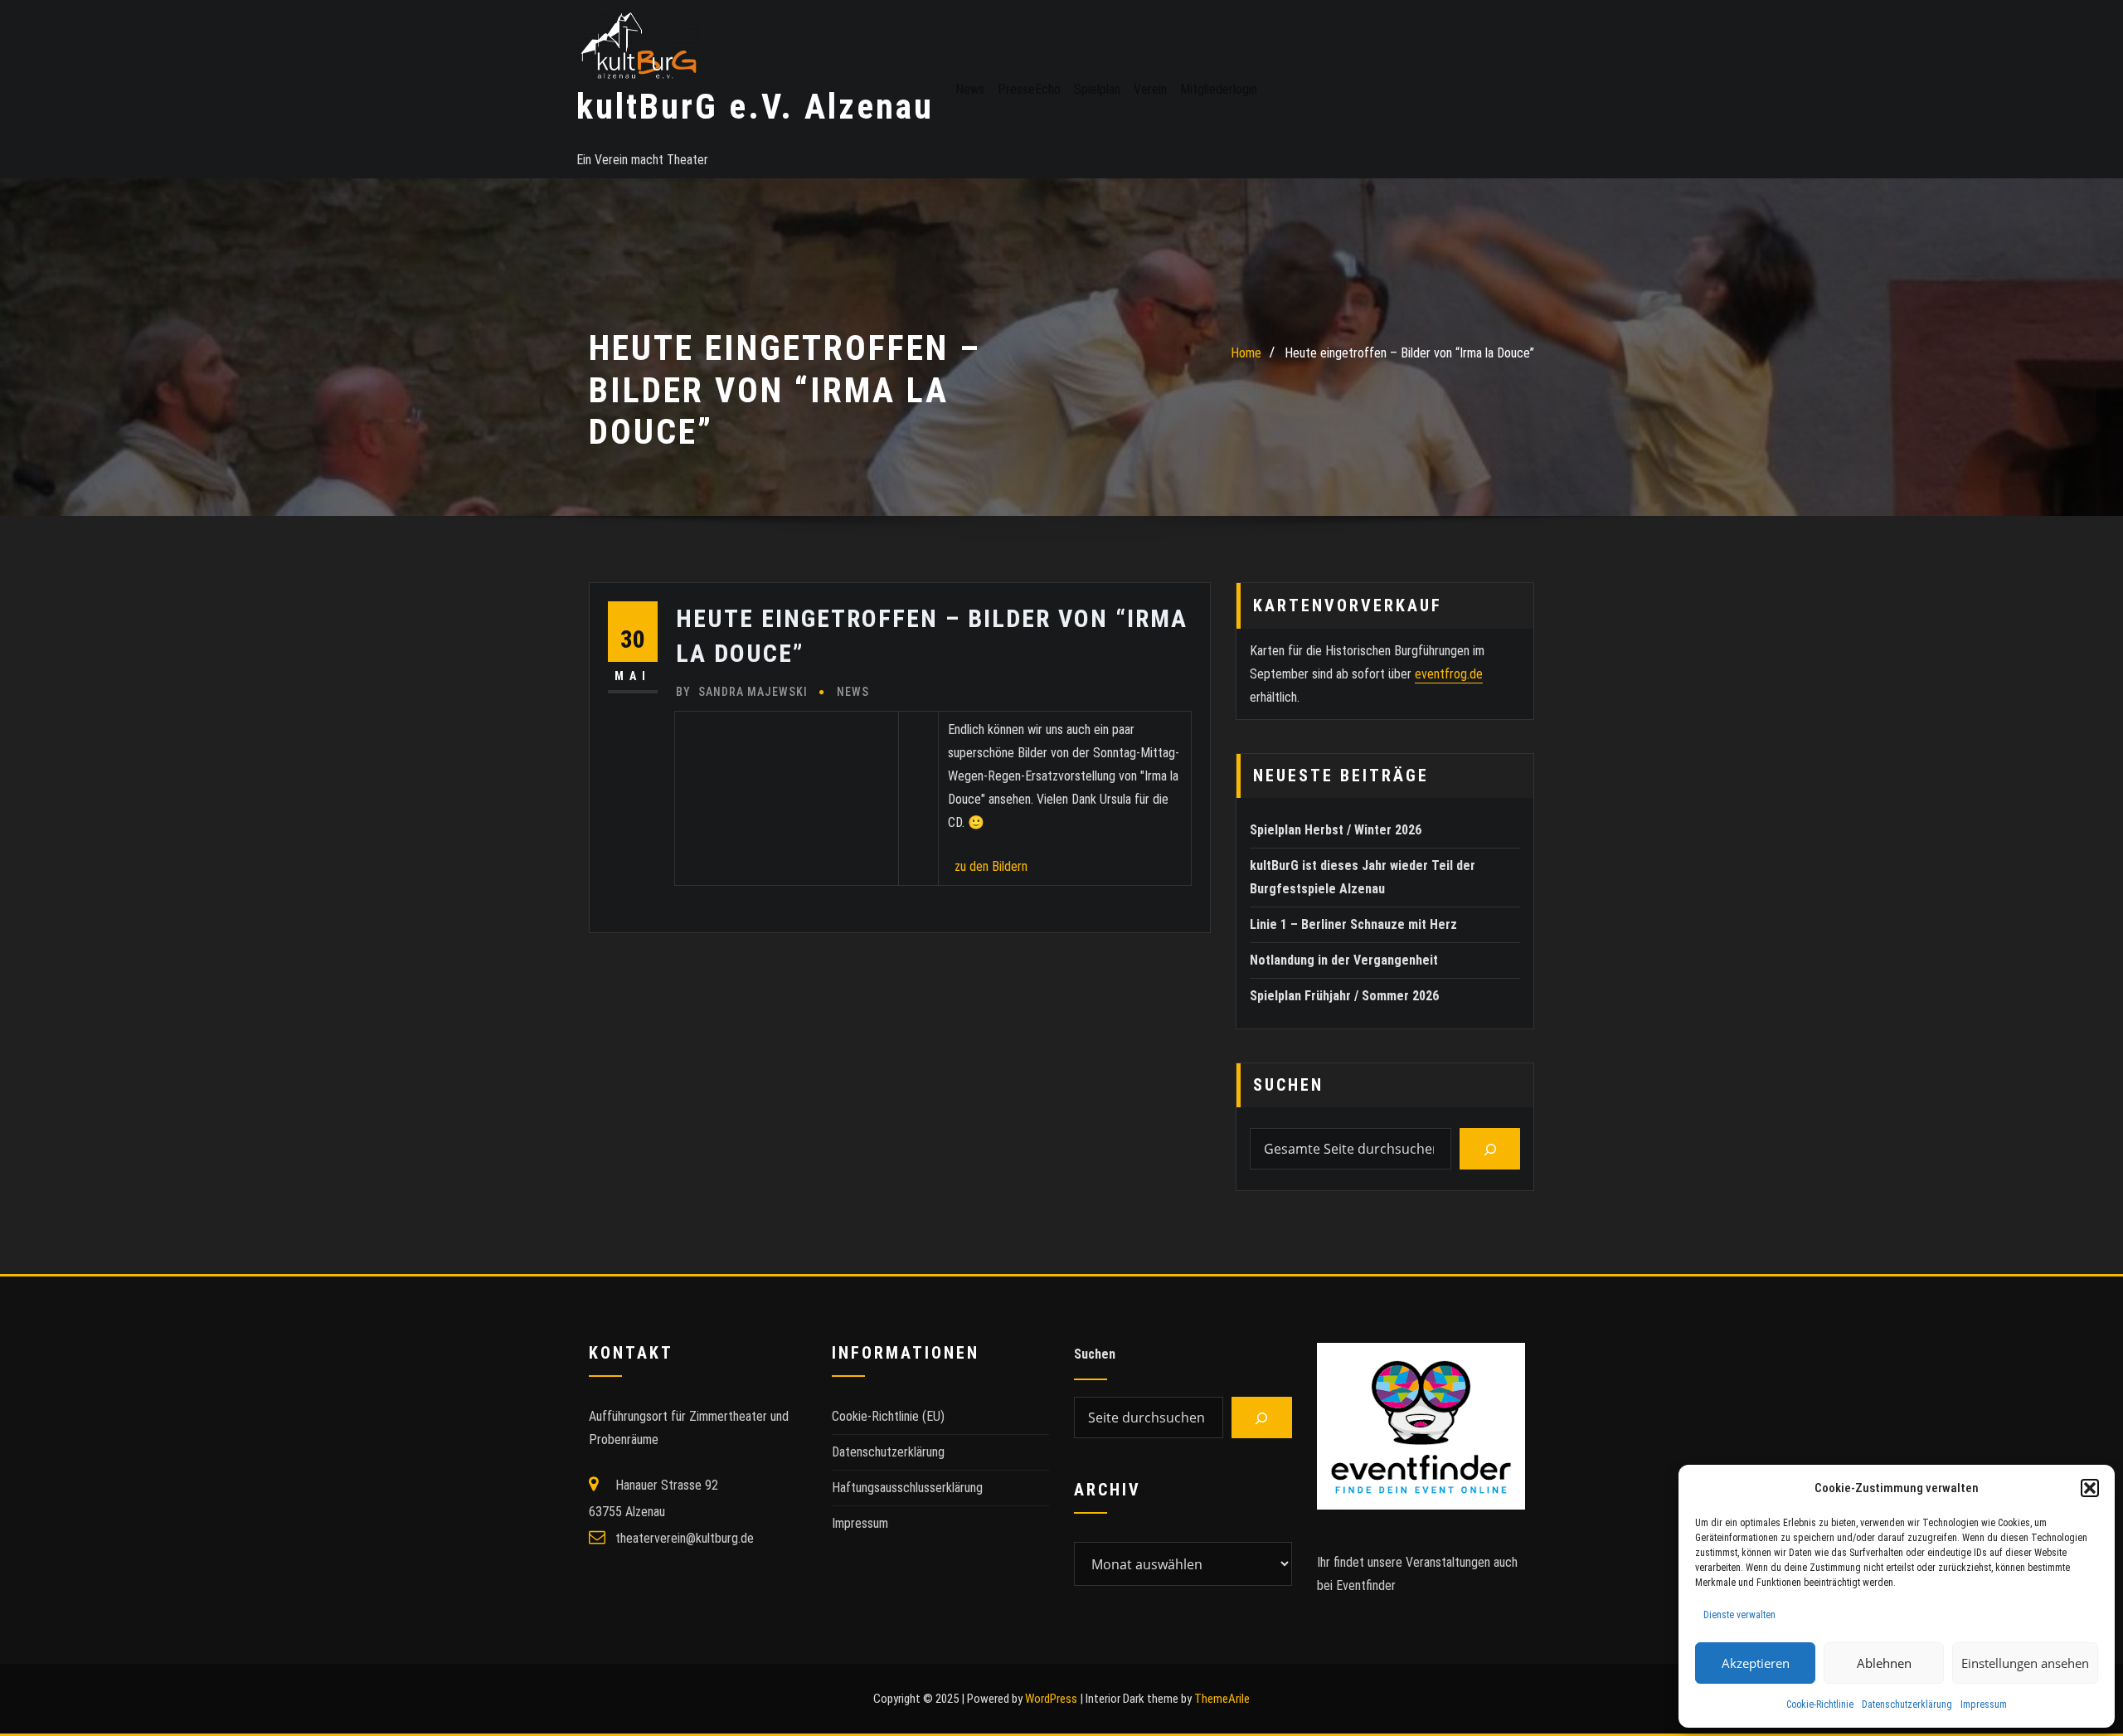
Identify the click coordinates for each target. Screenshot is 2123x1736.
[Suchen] (1490, 1149)
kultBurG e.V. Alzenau (755, 107)
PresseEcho (1029, 89)
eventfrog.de (1449, 674)
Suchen (1288, 1085)
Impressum (1984, 1704)
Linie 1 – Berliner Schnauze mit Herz (1353, 924)
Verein (1150, 89)
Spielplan (1097, 89)
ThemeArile (1222, 1699)
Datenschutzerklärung (1907, 1704)
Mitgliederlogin (1219, 89)
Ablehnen (1884, 1663)
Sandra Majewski (742, 692)
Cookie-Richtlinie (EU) (888, 1416)
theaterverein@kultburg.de (685, 1538)
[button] (2090, 1488)
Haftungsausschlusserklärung (907, 1488)
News (970, 89)
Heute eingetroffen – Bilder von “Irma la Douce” (1409, 353)
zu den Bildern (988, 866)
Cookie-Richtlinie (1820, 1704)
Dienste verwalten (1739, 1615)
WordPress (1051, 1699)
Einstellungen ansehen (2025, 1663)
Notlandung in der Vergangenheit (1344, 960)
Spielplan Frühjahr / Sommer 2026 (1344, 996)
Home (1246, 353)
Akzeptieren (1756, 1663)
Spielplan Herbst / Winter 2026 (1336, 830)
